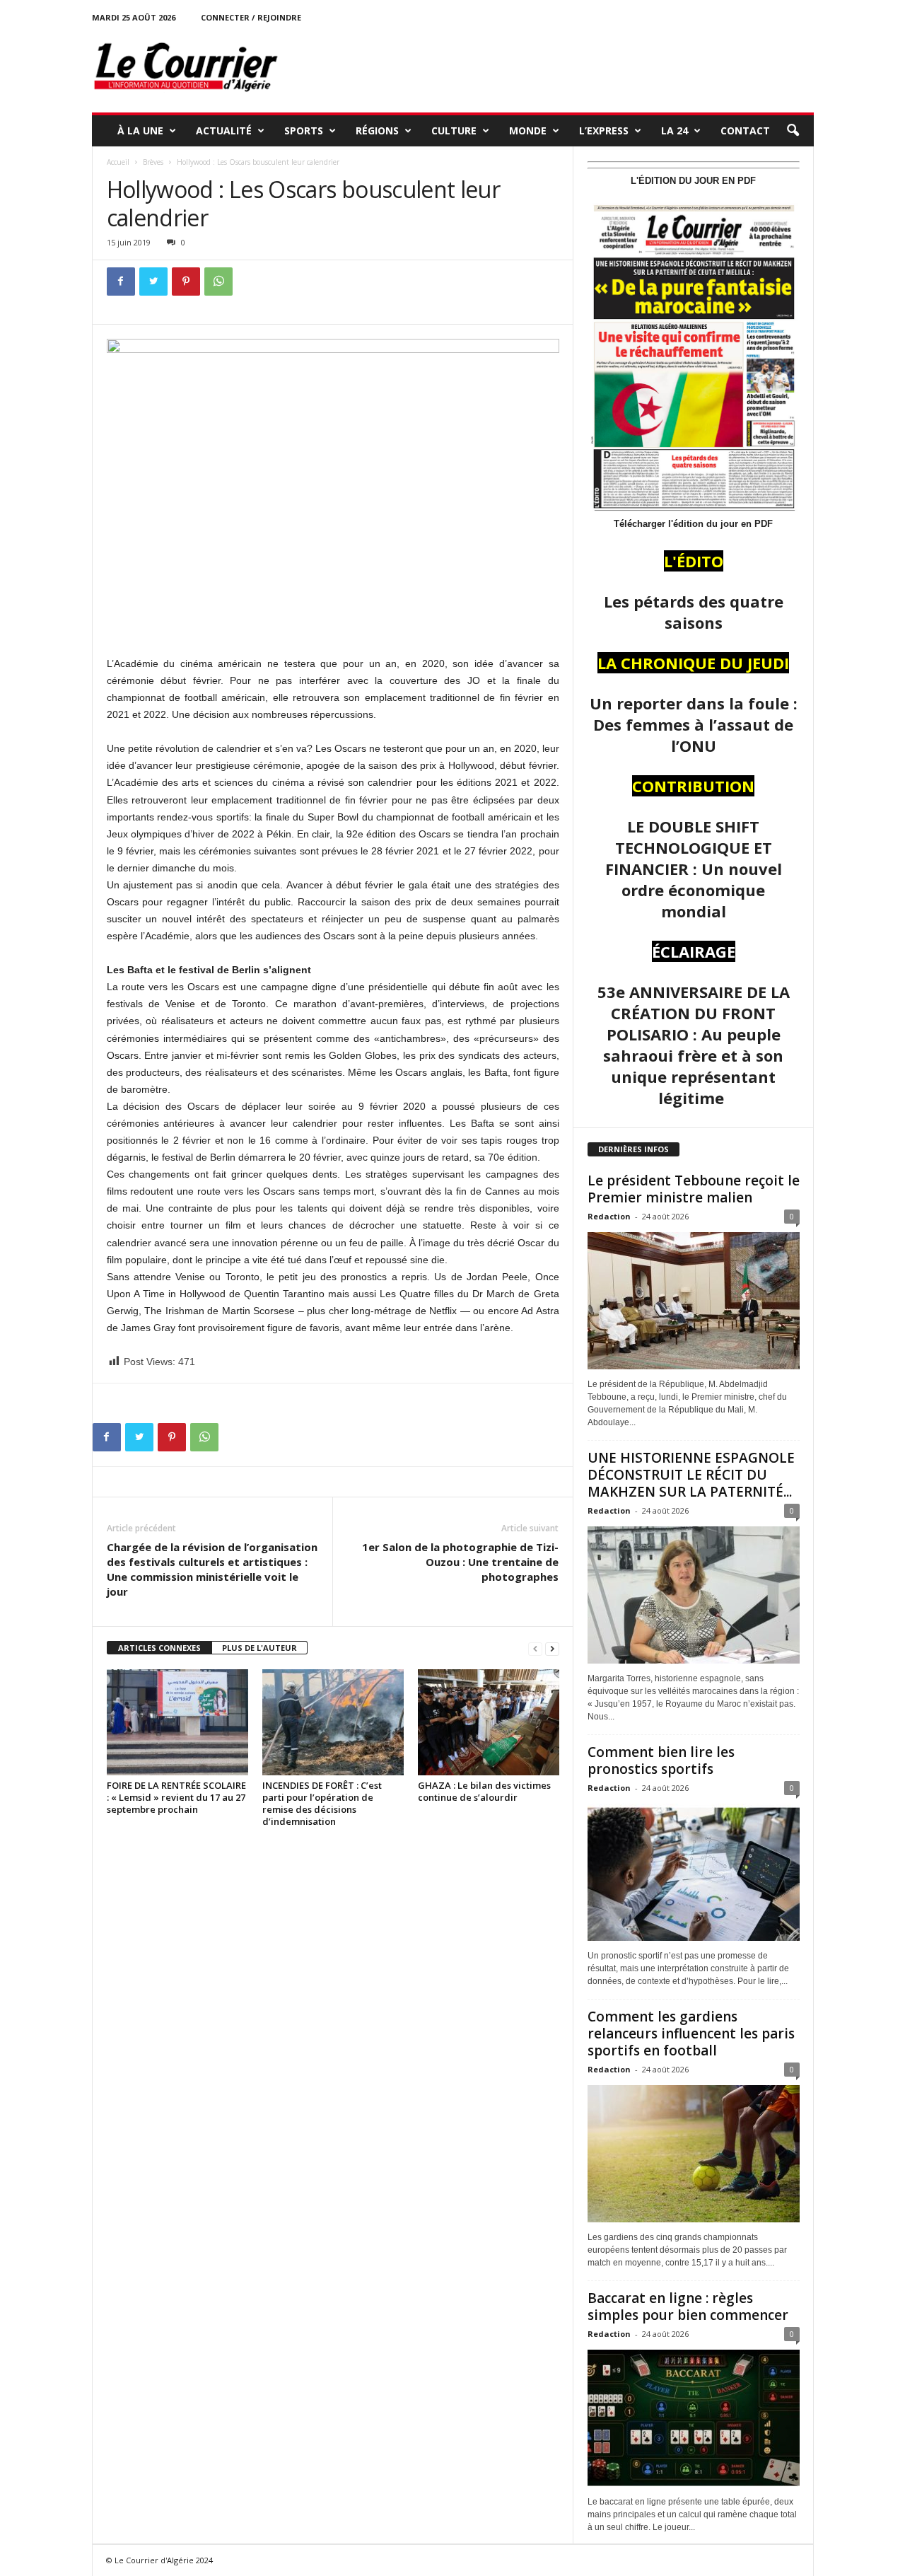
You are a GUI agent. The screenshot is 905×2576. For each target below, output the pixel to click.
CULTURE (454, 130)
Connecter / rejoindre (251, 17)
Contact (745, 130)
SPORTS (304, 130)
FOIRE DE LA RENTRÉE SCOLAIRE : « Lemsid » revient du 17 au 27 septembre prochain (176, 1797)
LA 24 (675, 130)
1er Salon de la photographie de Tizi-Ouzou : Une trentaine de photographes (460, 1562)
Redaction (609, 1216)
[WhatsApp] (218, 282)
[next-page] (552, 1648)
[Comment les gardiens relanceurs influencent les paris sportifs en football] (694, 2154)
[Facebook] (121, 282)
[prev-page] (535, 1648)
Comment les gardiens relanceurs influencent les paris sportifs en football (691, 2033)
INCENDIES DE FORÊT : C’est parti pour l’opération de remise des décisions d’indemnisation (322, 1803)
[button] (793, 131)
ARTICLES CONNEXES (159, 1648)
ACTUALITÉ (224, 130)
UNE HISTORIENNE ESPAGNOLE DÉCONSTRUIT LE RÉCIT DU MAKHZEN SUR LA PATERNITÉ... (691, 1475)
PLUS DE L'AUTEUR (259, 1648)
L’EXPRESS (604, 130)
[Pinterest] (186, 282)
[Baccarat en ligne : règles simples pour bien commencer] (694, 2418)
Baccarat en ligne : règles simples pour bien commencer (688, 2307)
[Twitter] (153, 282)
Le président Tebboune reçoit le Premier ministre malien (694, 1189)
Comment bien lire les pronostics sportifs (661, 1760)
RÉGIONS (377, 130)
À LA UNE (140, 130)
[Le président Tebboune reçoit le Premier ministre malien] (694, 1301)
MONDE (528, 130)
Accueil (118, 162)
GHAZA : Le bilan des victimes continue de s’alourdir (484, 1791)
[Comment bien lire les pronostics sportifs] (694, 1872)
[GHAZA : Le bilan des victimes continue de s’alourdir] (489, 1722)
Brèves (153, 162)
